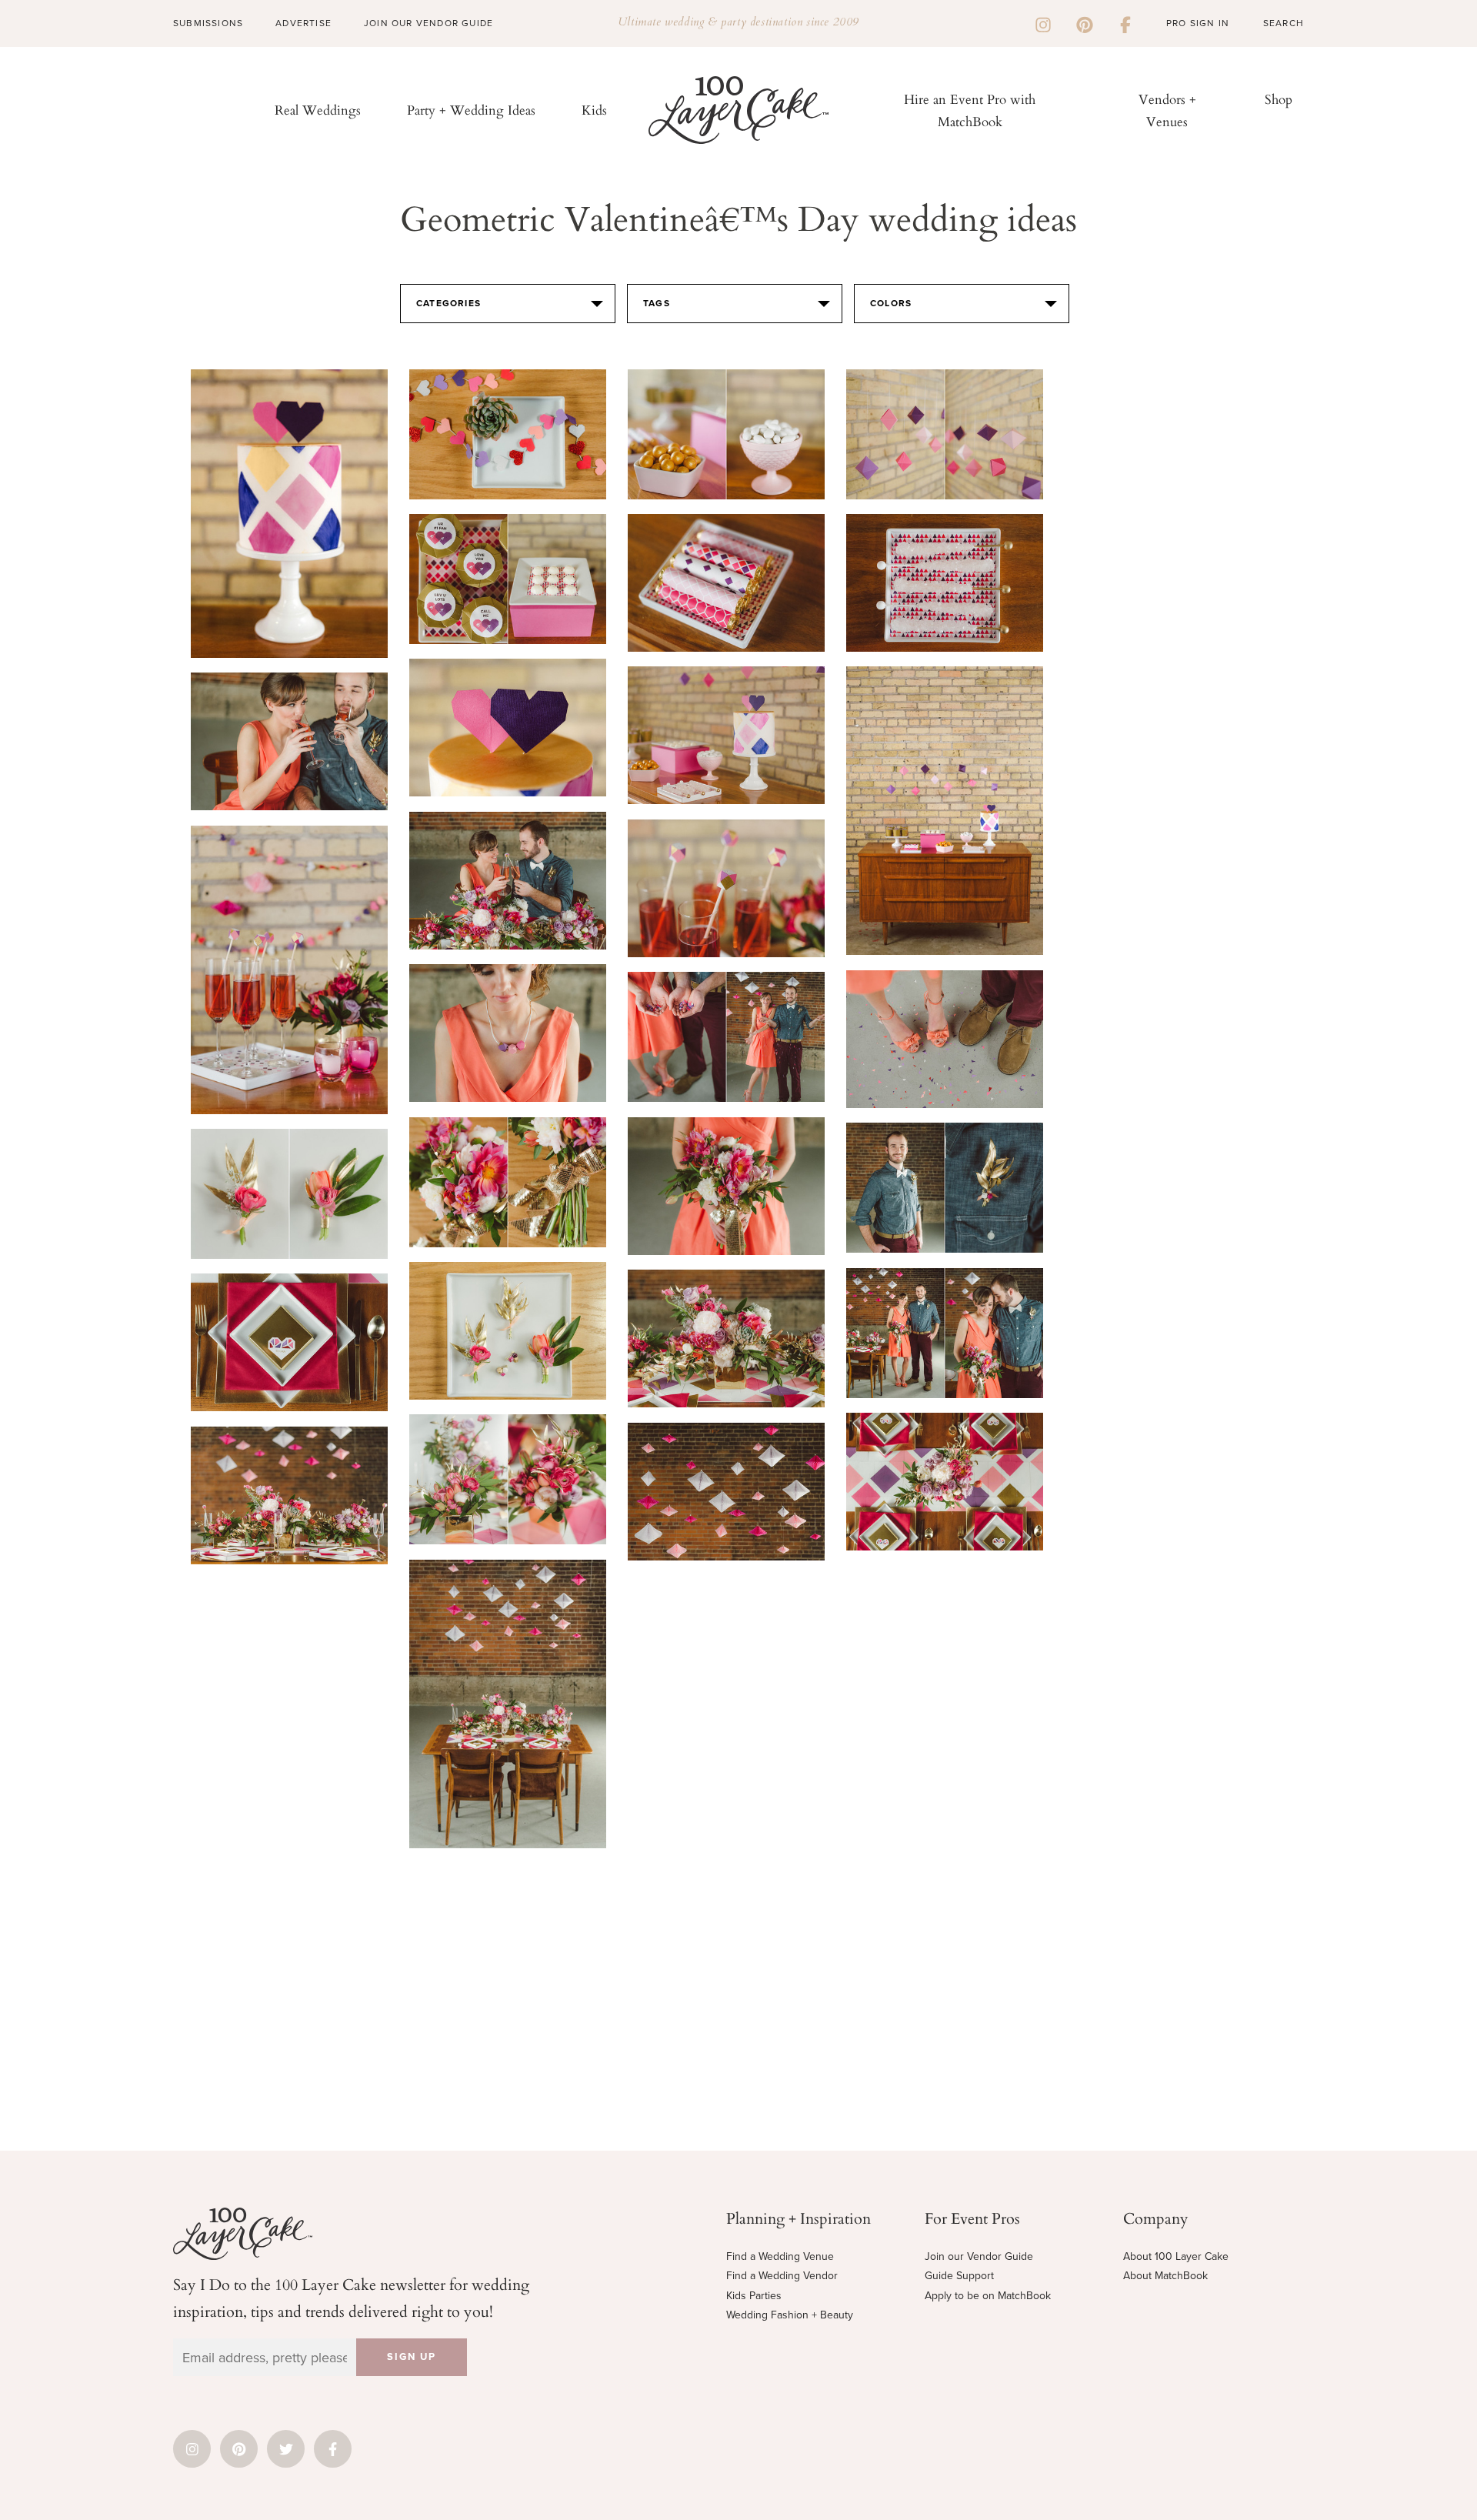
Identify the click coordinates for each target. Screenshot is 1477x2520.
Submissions (208, 23)
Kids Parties (754, 2296)
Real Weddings (318, 110)
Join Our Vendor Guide (428, 23)
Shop (1279, 99)
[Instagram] (1043, 23)
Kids (594, 110)
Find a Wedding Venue (780, 2256)
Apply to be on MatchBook (988, 2296)
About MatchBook (1165, 2276)
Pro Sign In (1198, 23)
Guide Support (959, 2276)
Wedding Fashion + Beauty (790, 2315)
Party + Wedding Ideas (471, 110)
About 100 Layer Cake (1176, 2256)
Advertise (303, 23)
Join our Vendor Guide (979, 2256)
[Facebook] (1125, 23)
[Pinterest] (1085, 23)
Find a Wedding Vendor (782, 2276)
